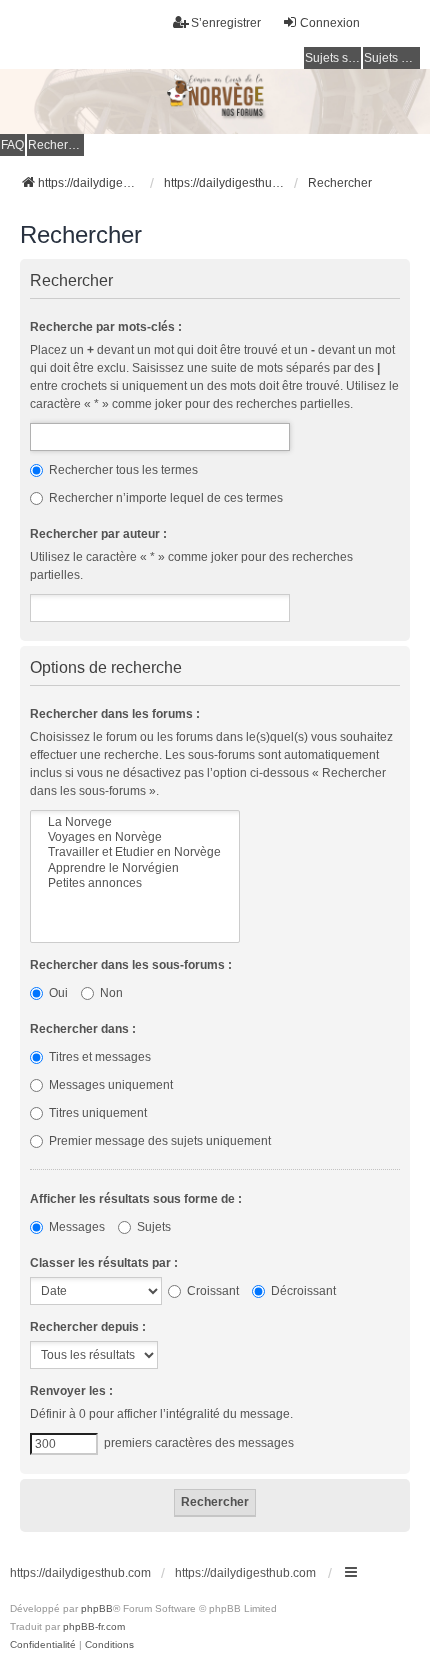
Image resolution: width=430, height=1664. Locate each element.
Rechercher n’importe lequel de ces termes (164, 498)
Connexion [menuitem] (330, 23)
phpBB (97, 1608)
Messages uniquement (109, 1085)
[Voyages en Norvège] (135, 837)
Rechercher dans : (83, 1029)
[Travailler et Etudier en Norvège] (135, 852)
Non (110, 993)
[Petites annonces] (135, 883)
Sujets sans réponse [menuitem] (333, 58)
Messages (75, 1227)
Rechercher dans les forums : (115, 714)
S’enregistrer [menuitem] (226, 23)
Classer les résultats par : (104, 1263)
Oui (57, 993)
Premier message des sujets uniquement (158, 1141)
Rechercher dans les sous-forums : (131, 965)
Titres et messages (98, 1057)
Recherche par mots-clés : (106, 327)
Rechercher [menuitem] (56, 145)
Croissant (211, 1291)
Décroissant (302, 1291)
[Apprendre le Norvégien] (135, 868)
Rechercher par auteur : (98, 534)
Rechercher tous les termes (122, 470)
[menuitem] (43, 1645)
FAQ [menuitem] (12, 145)
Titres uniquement (96, 1113)
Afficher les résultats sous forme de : (136, 1199)
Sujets (152, 1227)
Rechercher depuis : (88, 1327)
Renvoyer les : (71, 1391)
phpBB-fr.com (94, 1626)
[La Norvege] (135, 822)
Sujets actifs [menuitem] (392, 58)
